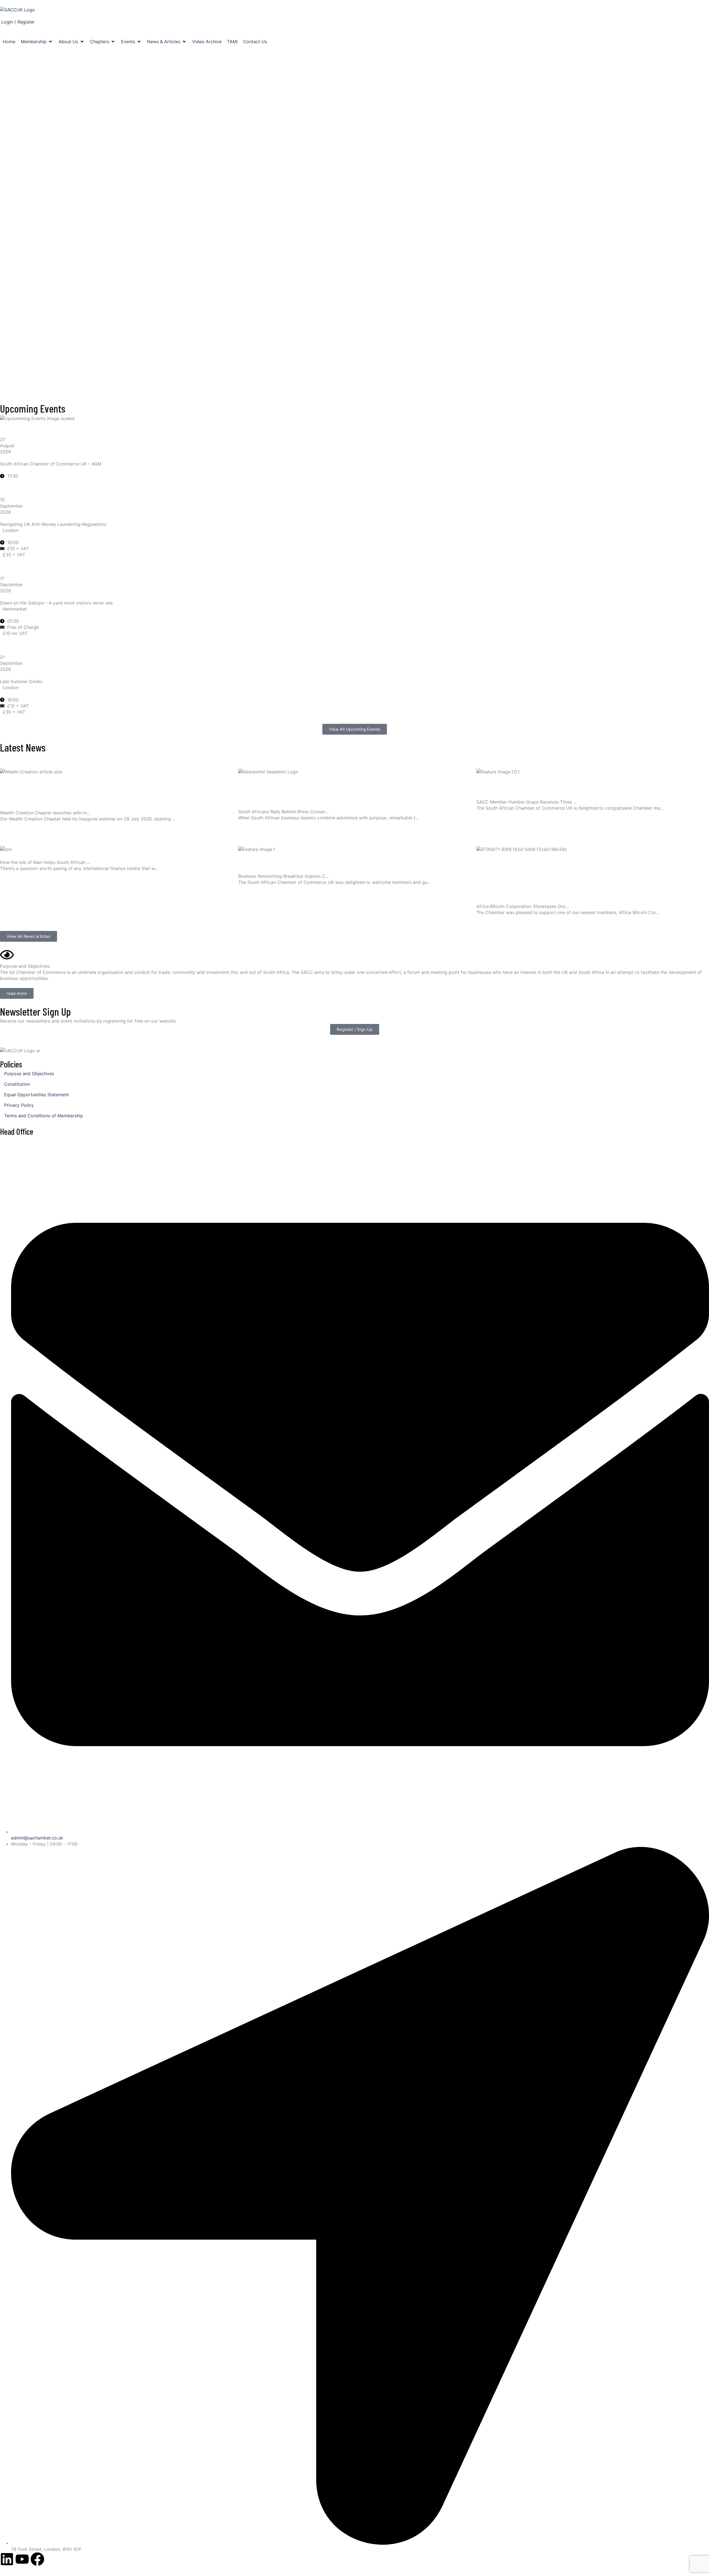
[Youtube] (22, 2559)
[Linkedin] (7, 2559)
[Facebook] (37, 2559)
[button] (37, 42)
